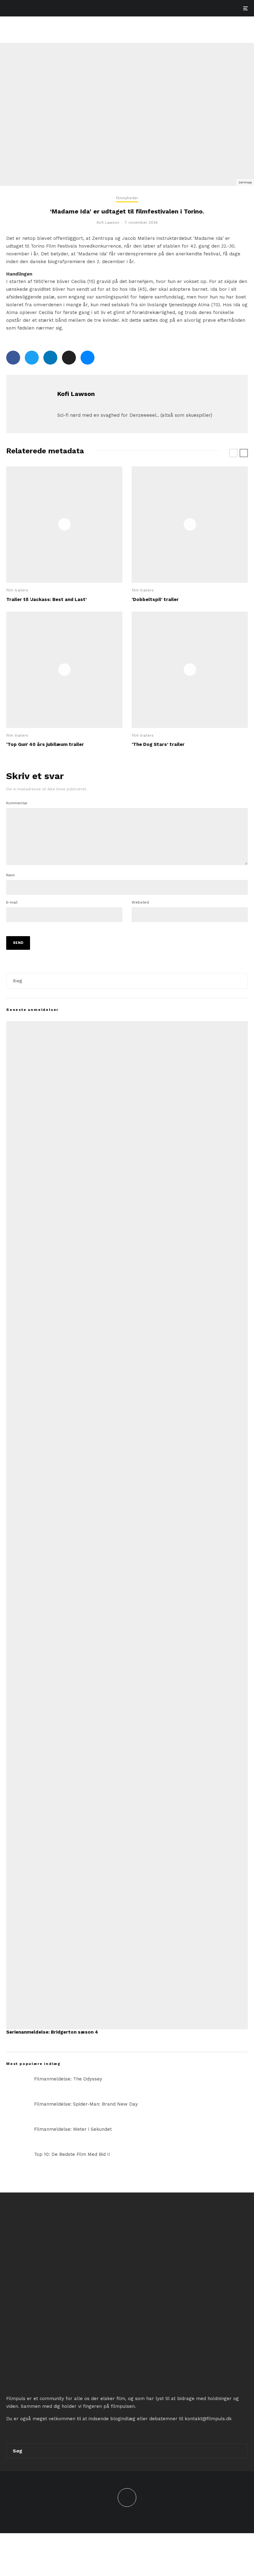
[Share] (13, 358)
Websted (140, 902)
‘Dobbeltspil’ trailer (155, 599)
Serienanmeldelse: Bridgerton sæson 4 (52, 2032)
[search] (240, 981)
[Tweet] (32, 358)
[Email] (69, 358)
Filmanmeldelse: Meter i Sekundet (73, 2129)
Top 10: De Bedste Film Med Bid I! (72, 2154)
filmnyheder (127, 198)
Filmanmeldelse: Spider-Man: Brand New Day (86, 2104)
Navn (11, 875)
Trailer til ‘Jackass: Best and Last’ (46, 599)
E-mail (12, 902)
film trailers (17, 590)
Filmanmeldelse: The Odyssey (68, 2079)
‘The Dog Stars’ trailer (158, 744)
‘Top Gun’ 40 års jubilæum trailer (45, 744)
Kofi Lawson (108, 222)
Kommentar (17, 803)
